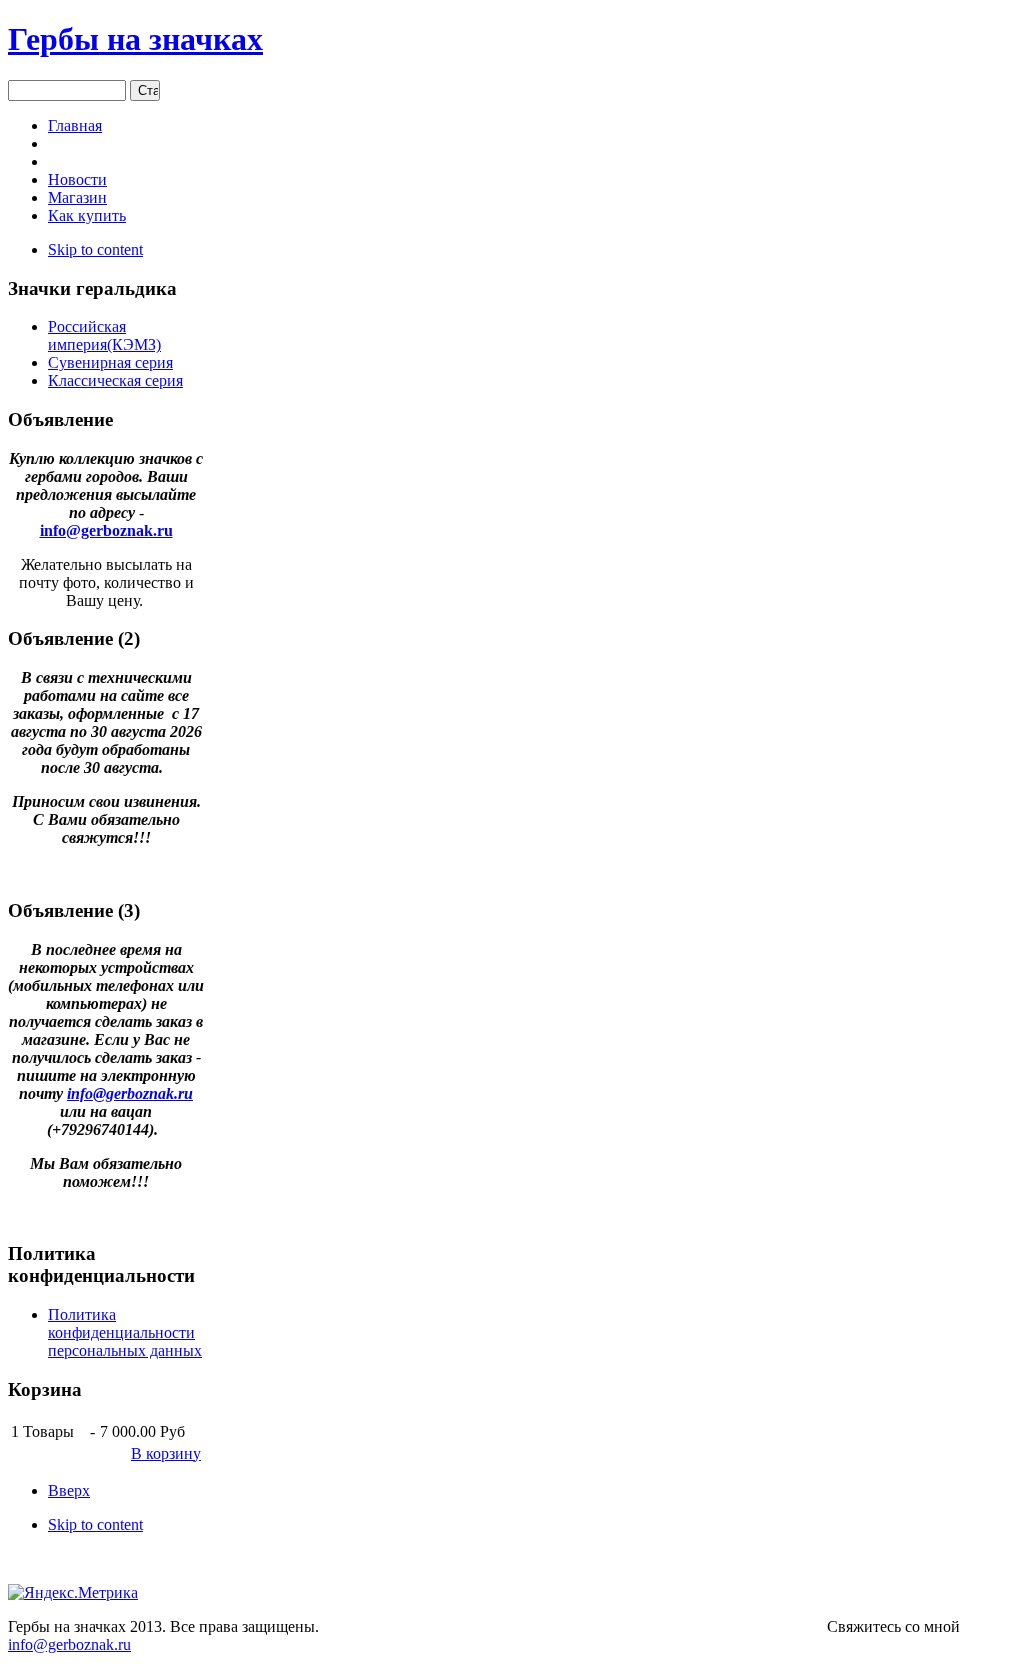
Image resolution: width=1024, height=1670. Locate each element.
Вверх (69, 1490)
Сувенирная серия (110, 362)
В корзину (166, 1453)
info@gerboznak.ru (106, 530)
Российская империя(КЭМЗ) (104, 335)
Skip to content (95, 249)
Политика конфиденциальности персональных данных (125, 1332)
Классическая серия (115, 380)
